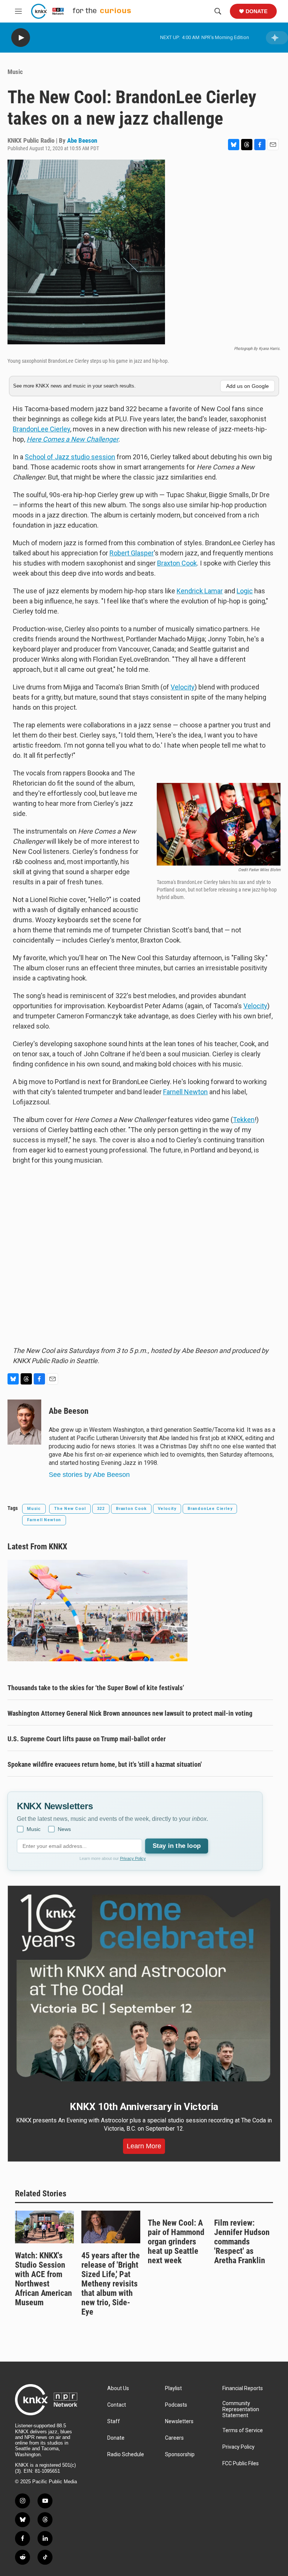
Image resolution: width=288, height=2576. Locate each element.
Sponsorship (180, 2455)
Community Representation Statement (241, 2409)
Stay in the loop (177, 1846)
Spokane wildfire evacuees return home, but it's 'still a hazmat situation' (105, 1764)
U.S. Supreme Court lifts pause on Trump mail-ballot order (87, 1739)
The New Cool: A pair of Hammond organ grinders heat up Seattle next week (176, 2242)
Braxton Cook (177, 563)
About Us (118, 2388)
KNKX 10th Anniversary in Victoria (144, 2107)
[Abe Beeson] (24, 1422)
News (64, 1829)
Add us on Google (247, 386)
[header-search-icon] (218, 11)
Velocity (183, 687)
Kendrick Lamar (200, 591)
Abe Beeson (82, 140)
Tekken (244, 1120)
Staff (114, 2421)
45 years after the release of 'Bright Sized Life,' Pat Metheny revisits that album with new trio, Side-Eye (111, 2284)
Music (15, 72)
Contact (117, 2405)
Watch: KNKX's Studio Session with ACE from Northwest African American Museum (43, 2279)
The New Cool (70, 1509)
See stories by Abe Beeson (89, 1475)
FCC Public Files (241, 2464)
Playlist (173, 2388)
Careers (174, 2438)
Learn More (144, 2146)
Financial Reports (243, 2388)
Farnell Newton (185, 1092)
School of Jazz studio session (70, 457)
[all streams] (277, 38)
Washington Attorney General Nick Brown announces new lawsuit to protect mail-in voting (130, 1713)
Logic (245, 591)
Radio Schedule (126, 2455)
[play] (21, 38)
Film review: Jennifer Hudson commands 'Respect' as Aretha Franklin (242, 2242)
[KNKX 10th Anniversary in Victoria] (144, 1988)
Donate (256, 11)
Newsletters (179, 2421)
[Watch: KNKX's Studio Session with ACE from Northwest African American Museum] (44, 2227)
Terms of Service (243, 2430)
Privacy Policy (133, 1858)
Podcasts (176, 2405)
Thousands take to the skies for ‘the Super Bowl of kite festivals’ (96, 1688)
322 (101, 1509)
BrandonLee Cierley (41, 429)
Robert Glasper (132, 553)
